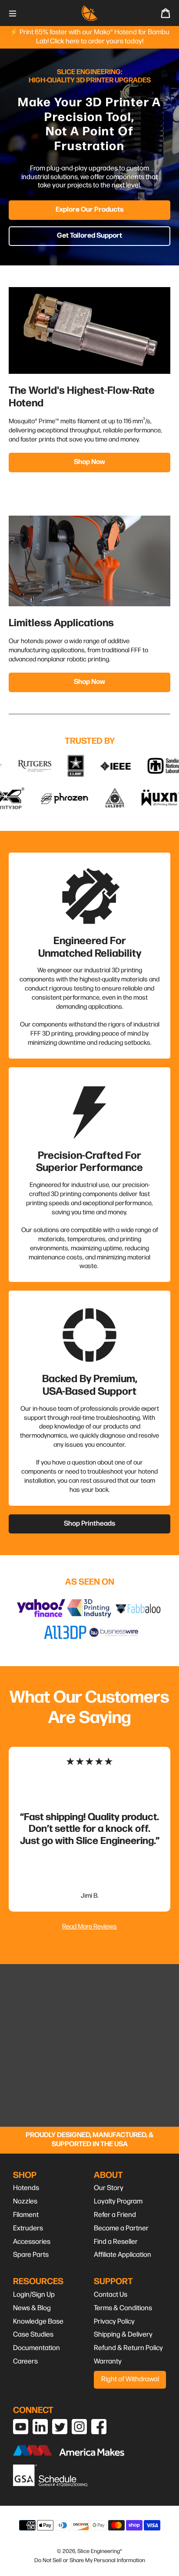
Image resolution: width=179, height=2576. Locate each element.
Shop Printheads (89, 1524)
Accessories (32, 2242)
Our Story (109, 2188)
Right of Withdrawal (130, 2379)
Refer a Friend (115, 2215)
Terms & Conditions (123, 2308)
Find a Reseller (116, 2242)
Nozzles (25, 2202)
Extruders (28, 2228)
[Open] (13, 13)
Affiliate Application (123, 2255)
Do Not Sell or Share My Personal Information (90, 2560)
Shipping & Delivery (123, 2335)
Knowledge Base (38, 2322)
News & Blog (32, 2308)
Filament (26, 2215)
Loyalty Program (118, 2202)
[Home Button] (89, 13)
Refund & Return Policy (128, 2348)
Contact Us (111, 2295)
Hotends (26, 2188)
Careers (25, 2362)
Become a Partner (121, 2228)
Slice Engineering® (100, 2551)
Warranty (108, 2362)
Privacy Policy (114, 2322)
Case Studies (33, 2335)
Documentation (36, 2348)
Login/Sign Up (34, 2295)
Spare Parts (31, 2255)
